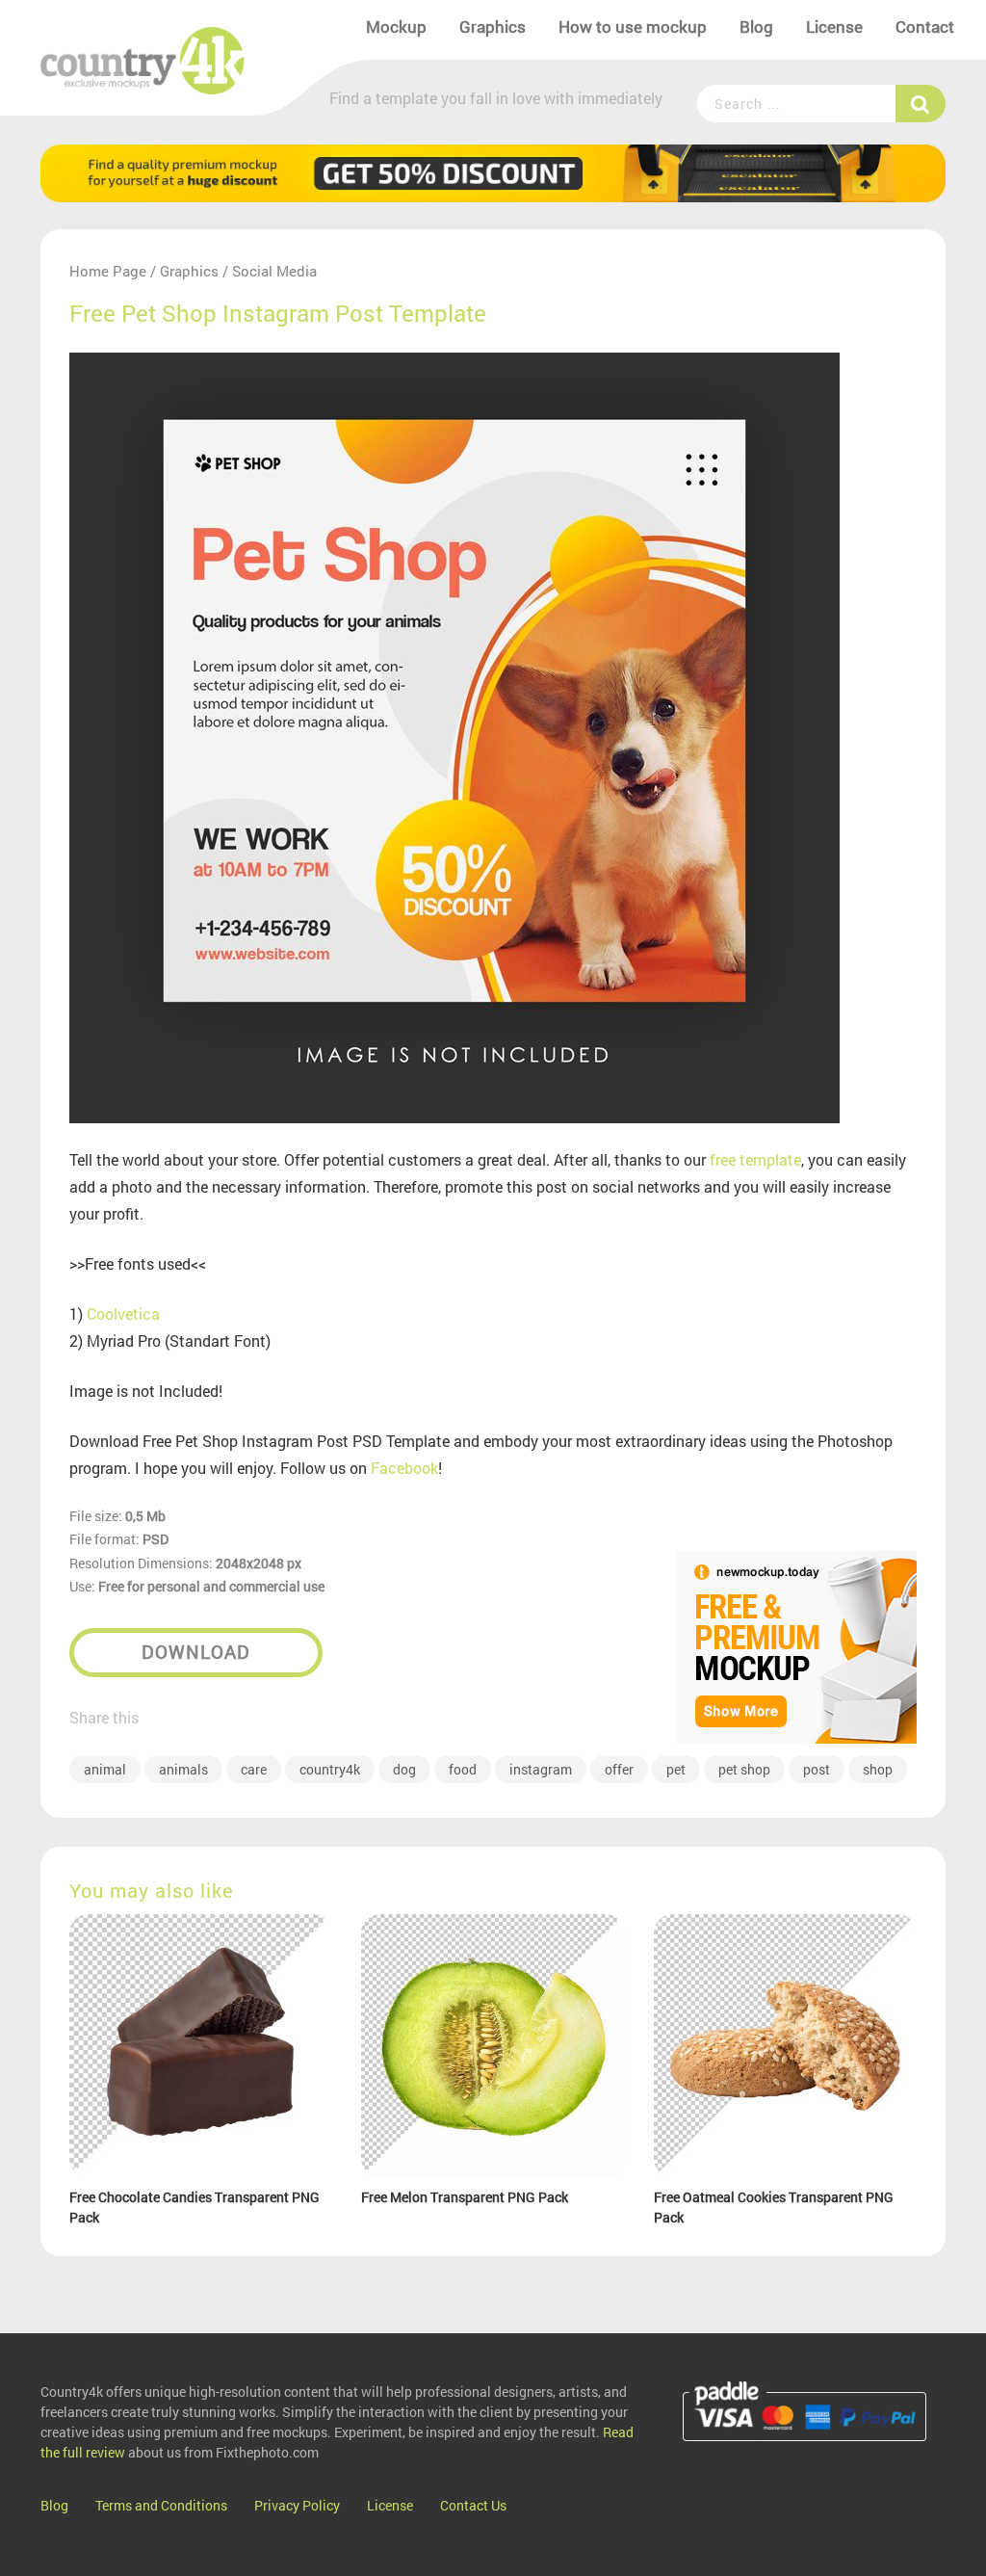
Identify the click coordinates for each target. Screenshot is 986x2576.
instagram (541, 1769)
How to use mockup (633, 26)
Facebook (404, 1468)
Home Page (108, 271)
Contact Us (473, 2505)
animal (105, 1769)
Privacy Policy (297, 2505)
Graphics (493, 26)
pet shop (744, 1769)
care (254, 1769)
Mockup (396, 26)
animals (183, 1769)
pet (676, 1769)
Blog (756, 26)
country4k (330, 1769)
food (463, 1769)
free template (755, 1159)
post (817, 1769)
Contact (925, 26)
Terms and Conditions (161, 2505)
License (834, 26)
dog (404, 1769)
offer (619, 1769)
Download (196, 1652)
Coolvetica (123, 1314)
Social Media (274, 271)
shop (878, 1769)
